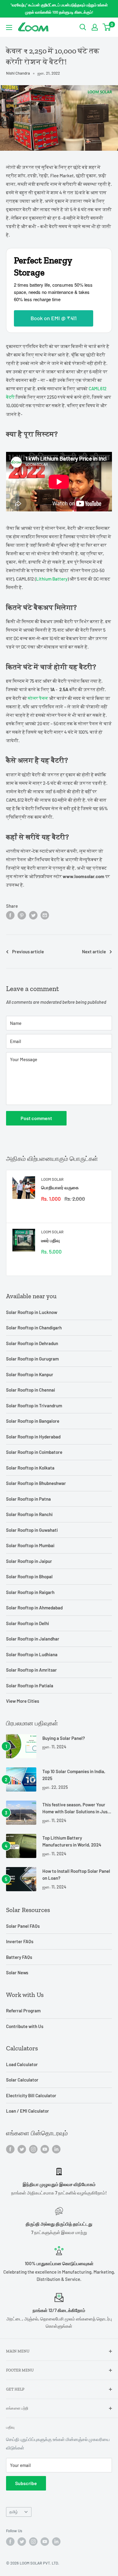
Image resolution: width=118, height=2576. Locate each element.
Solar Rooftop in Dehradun (32, 1343)
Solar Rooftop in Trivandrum (34, 1406)
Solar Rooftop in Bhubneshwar (36, 1483)
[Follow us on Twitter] (22, 2149)
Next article (94, 952)
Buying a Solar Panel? (64, 1738)
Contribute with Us (25, 2026)
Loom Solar (52, 1179)
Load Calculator (22, 2064)
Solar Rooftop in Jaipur (29, 1561)
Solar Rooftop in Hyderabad (33, 1437)
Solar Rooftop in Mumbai (30, 1545)
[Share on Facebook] (10, 915)
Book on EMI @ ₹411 (54, 318)
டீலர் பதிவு (51, 1240)
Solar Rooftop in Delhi (28, 1623)
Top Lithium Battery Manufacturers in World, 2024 (72, 1841)
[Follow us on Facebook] (10, 2149)
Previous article (28, 952)
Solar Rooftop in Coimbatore (34, 1452)
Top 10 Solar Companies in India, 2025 (74, 1775)
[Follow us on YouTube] (45, 2149)
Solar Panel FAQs (23, 1926)
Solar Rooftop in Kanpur (30, 1374)
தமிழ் (14, 2512)
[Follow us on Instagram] (33, 2149)
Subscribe (26, 2483)
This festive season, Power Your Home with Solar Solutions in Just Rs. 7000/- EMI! (76, 1809)
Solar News (17, 1972)
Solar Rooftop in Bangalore (33, 1421)
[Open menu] (9, 27)
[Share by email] (45, 915)
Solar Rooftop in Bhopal (29, 1576)
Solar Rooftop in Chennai (31, 1390)
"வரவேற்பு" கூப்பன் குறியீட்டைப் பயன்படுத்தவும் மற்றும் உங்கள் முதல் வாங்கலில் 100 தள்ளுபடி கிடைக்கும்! (59, 8)
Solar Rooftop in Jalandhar (33, 1639)
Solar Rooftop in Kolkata (30, 1468)
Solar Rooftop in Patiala (30, 1686)
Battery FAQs (19, 1957)
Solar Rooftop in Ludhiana (32, 1654)
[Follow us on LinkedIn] (56, 2149)
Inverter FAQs (20, 1941)
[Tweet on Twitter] (33, 915)
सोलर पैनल (38, 698)
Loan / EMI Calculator (28, 2111)
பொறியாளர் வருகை (60, 1187)
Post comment (36, 1118)
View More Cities (23, 1701)
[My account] (95, 27)
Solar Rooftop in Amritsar (31, 1670)
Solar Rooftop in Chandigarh (34, 1328)
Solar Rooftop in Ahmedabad (34, 1608)
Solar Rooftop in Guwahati (32, 1530)
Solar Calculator (22, 2080)
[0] (107, 27)
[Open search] (83, 27)
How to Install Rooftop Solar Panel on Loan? (76, 1874)
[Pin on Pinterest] (22, 915)
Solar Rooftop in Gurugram (32, 1359)
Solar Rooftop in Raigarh (30, 1592)
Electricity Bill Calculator (31, 2095)
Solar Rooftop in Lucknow (32, 1312)
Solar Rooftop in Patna (28, 1499)
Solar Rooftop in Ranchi (29, 1514)
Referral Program (23, 2011)
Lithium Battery (52, 579)
